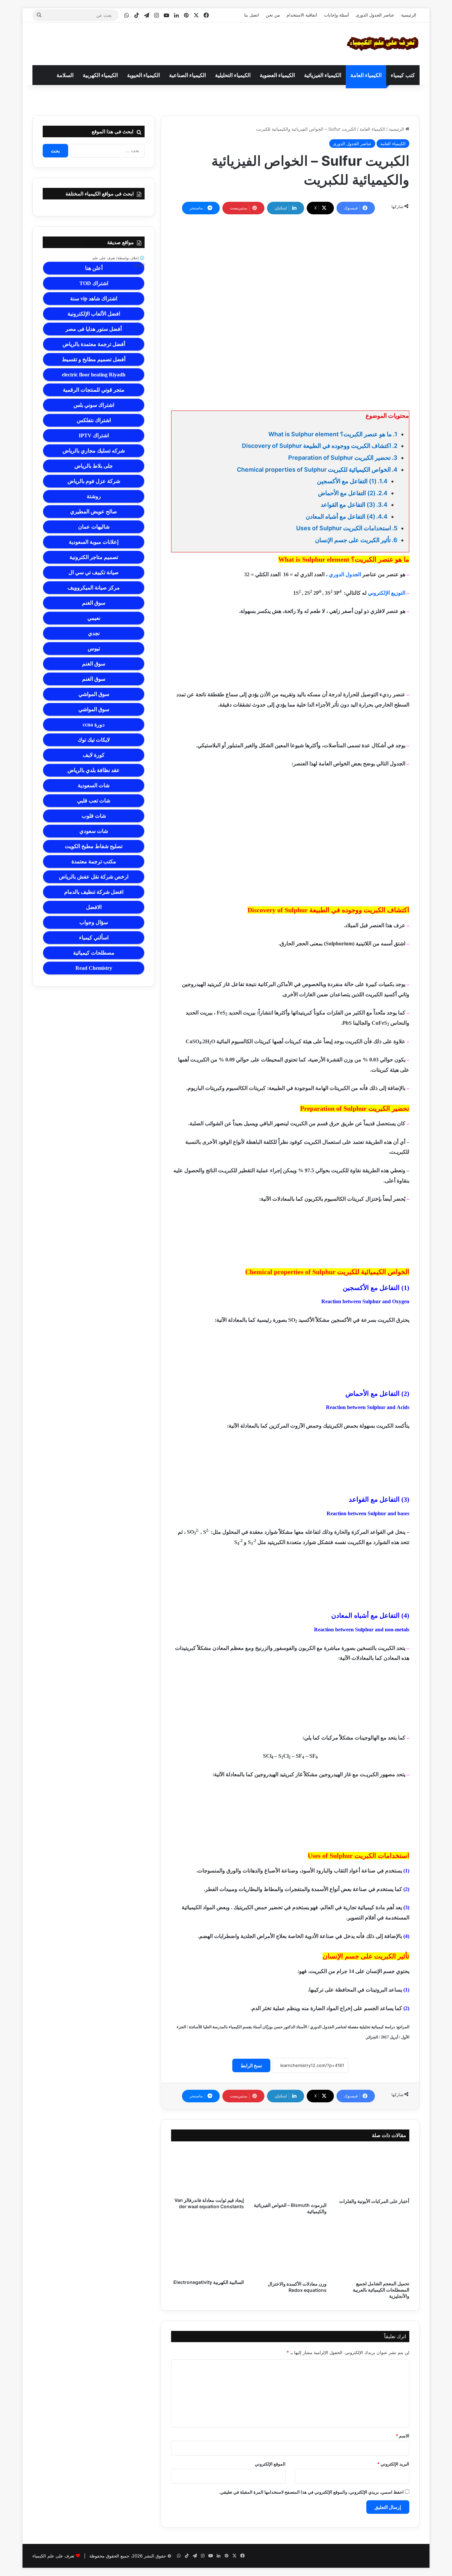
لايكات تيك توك (94, 740)
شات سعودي (94, 831)
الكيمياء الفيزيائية (323, 75)
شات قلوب (94, 816)
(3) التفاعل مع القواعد (348, 505)
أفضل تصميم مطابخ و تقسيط (94, 359)
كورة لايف (94, 755)
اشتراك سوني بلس (94, 405)
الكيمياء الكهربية (100, 75)
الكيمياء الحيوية (143, 75)
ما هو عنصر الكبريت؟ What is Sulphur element (330, 434)
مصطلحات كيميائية (94, 953)
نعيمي (94, 618)
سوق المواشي (94, 694)
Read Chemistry (94, 968)
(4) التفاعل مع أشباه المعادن (340, 516)
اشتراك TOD (94, 283)
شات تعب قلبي (94, 801)
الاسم (403, 2436)
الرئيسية (409, 15)
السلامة (65, 75)
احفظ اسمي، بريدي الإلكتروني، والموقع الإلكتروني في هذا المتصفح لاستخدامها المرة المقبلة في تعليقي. (311, 2492)
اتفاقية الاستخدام (302, 15)
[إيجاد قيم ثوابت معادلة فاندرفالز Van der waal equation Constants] (207, 2171)
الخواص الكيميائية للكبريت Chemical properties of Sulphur (314, 470)
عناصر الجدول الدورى (375, 15)
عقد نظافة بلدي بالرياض (94, 770)
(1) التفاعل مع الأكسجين (347, 481)
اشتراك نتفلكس (94, 420)
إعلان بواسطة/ (118, 261)
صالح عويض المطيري (94, 512)
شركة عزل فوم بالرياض (94, 481)
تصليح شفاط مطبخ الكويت (94, 846)
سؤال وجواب (94, 922)
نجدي (94, 633)
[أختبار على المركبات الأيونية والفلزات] (373, 2171)
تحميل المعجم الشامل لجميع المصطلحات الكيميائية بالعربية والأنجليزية (381, 2290)
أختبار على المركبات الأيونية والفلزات (374, 2201)
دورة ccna (94, 725)
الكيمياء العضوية (277, 75)
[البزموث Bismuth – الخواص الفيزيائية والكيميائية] (290, 2173)
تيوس (94, 648)
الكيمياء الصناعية (187, 75)
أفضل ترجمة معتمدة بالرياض (94, 344)
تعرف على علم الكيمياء (53, 2556)
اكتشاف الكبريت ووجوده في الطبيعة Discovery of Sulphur (316, 446)
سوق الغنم (94, 603)
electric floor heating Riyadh (94, 375)
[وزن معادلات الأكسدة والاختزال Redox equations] (290, 2250)
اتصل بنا (252, 15)
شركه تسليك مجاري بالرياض (94, 451)
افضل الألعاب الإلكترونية (94, 314)
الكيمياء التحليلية (233, 75)
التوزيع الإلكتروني (387, 593)
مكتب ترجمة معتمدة (94, 861)
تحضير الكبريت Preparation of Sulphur (339, 458)
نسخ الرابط (251, 2065)
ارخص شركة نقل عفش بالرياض (94, 877)
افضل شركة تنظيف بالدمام (94, 892)
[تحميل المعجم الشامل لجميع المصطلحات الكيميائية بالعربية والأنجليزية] (373, 2250)
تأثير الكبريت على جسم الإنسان (353, 540)
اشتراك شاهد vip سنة (94, 299)
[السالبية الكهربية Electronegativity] (207, 2249)
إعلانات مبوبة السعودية (94, 542)
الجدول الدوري (345, 574)
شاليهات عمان (94, 527)
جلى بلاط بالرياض (94, 466)
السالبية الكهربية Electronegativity (209, 2282)
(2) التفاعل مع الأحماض (347, 493)
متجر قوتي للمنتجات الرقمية (94, 390)
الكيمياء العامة (366, 75)
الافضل (94, 907)
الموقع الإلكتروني (270, 2464)
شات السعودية (94, 785)
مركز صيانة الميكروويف (94, 588)
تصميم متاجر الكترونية (94, 557)
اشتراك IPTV (94, 435)
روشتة (94, 496)
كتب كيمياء (403, 75)
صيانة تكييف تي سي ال (94, 572)
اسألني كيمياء (94, 938)
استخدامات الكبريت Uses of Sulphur (344, 528)
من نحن (273, 15)
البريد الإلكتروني (393, 2464)
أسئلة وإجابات (337, 15)
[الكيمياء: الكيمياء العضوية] (383, 44)
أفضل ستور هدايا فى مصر (94, 329)
